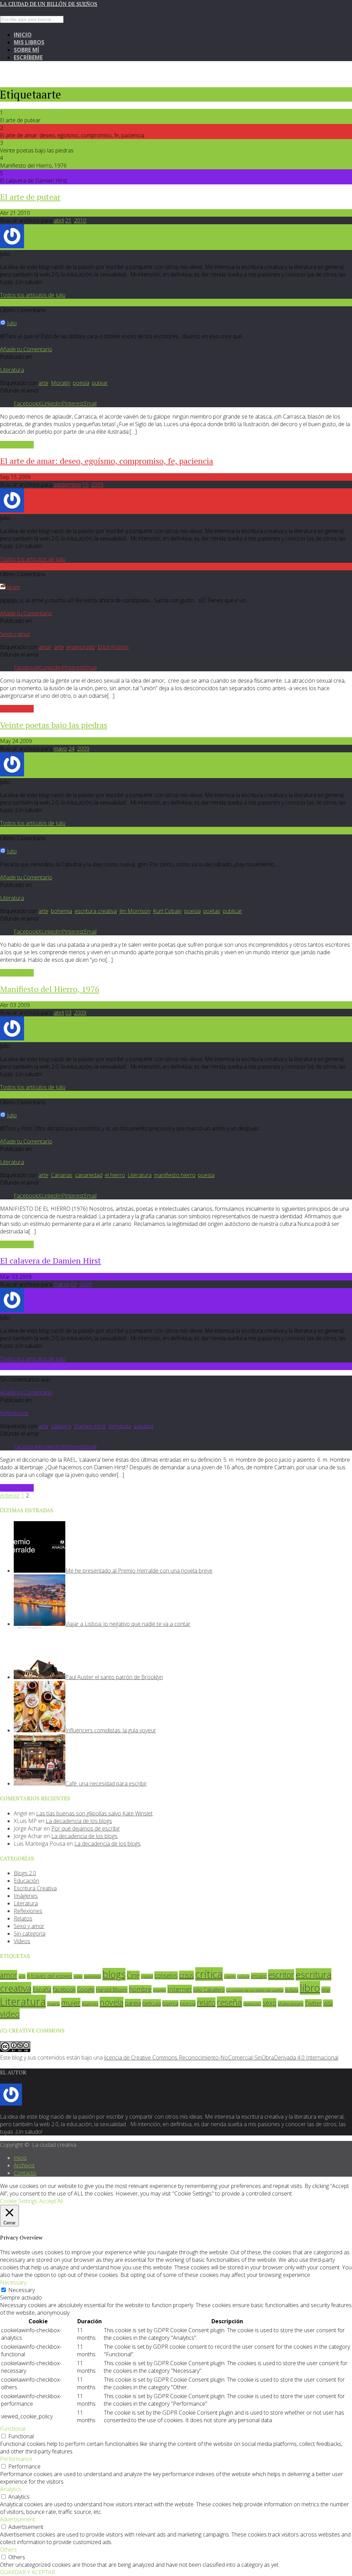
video (10, 2014)
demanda (120, 1426)
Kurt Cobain (167, 911)
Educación (26, 1881)
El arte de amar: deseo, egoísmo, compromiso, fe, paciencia (107, 461)
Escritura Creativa (35, 1888)
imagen (159, 1990)
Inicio (23, 35)
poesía (81, 383)
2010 (80, 220)
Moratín (61, 383)
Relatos (23, 1918)
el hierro (115, 1175)
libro (310, 1988)
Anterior (10, 1495)
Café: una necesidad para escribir (106, 1783)
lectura (292, 1990)
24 (71, 749)
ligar (326, 1990)
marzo (62, 1284)
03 (68, 1013)
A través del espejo (49, 1976)
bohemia (62, 911)
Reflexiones (14, 1413)
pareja (133, 2003)
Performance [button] (16, 2459)
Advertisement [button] (18, 2519)
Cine (133, 1975)
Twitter (313, 2003)
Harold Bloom (112, 1990)
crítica (209, 1974)
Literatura (12, 370)
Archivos (24, 2165)
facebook (64, 1990)
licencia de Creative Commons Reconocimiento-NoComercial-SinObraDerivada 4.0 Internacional (221, 2058)
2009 (97, 485)
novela (112, 2002)
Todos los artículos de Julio (33, 295)
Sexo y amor (15, 634)
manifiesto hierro (175, 1175)
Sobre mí (26, 50)
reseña (229, 2002)
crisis (186, 1975)
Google (86, 1990)
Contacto (25, 2173)
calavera (61, 1426)
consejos (166, 1975)
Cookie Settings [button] (19, 2201)
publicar (232, 911)
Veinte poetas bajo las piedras (54, 725)
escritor (281, 1975)
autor (78, 1976)
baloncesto (92, 1976)
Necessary (21, 2290)
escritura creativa (96, 911)
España (42, 1990)
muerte (53, 2004)
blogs (114, 1974)
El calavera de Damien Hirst (51, 1261)
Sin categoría (30, 1934)
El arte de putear (30, 197)
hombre (140, 1989)
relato (206, 2002)
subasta (144, 1426)
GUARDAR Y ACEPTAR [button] (27, 2572)
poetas (212, 911)
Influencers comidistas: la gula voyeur (111, 1730)
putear (100, 383)
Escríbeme (28, 57)
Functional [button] (13, 2429)
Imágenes (26, 1896)
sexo (269, 2003)
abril (59, 220)
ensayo (259, 1976)
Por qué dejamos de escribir (86, 1828)
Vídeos (22, 1941)
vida (328, 2003)
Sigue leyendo (17, 445)
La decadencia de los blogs (79, 1821)
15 (86, 485)
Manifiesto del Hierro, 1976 (50, 989)
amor (45, 647)
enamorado (81, 647)
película (152, 2003)
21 (68, 220)
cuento (230, 1976)
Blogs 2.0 (25, 1873)
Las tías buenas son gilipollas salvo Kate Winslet (94, 1813)
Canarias (62, 1175)
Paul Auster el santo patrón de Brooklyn (114, 1677)
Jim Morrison (135, 911)
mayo (60, 749)
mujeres (90, 2004)
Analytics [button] (11, 2489)
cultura (243, 1976)
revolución (252, 2004)
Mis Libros (29, 42)
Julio (12, 323)
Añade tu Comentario (26, 349)
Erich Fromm (113, 647)
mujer (71, 2003)
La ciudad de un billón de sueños (49, 4)
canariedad (89, 1175)
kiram (13, 587)
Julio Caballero (209, 1990)
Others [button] (8, 2550)
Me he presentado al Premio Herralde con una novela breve (139, 1571)
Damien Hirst (90, 1426)
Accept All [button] (51, 2201)
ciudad (147, 1976)
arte (43, 383)
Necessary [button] (13, 2282)
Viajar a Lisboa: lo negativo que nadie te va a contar (128, 1624)
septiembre (67, 485)
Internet (180, 1989)
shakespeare (291, 2004)
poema (170, 2003)
